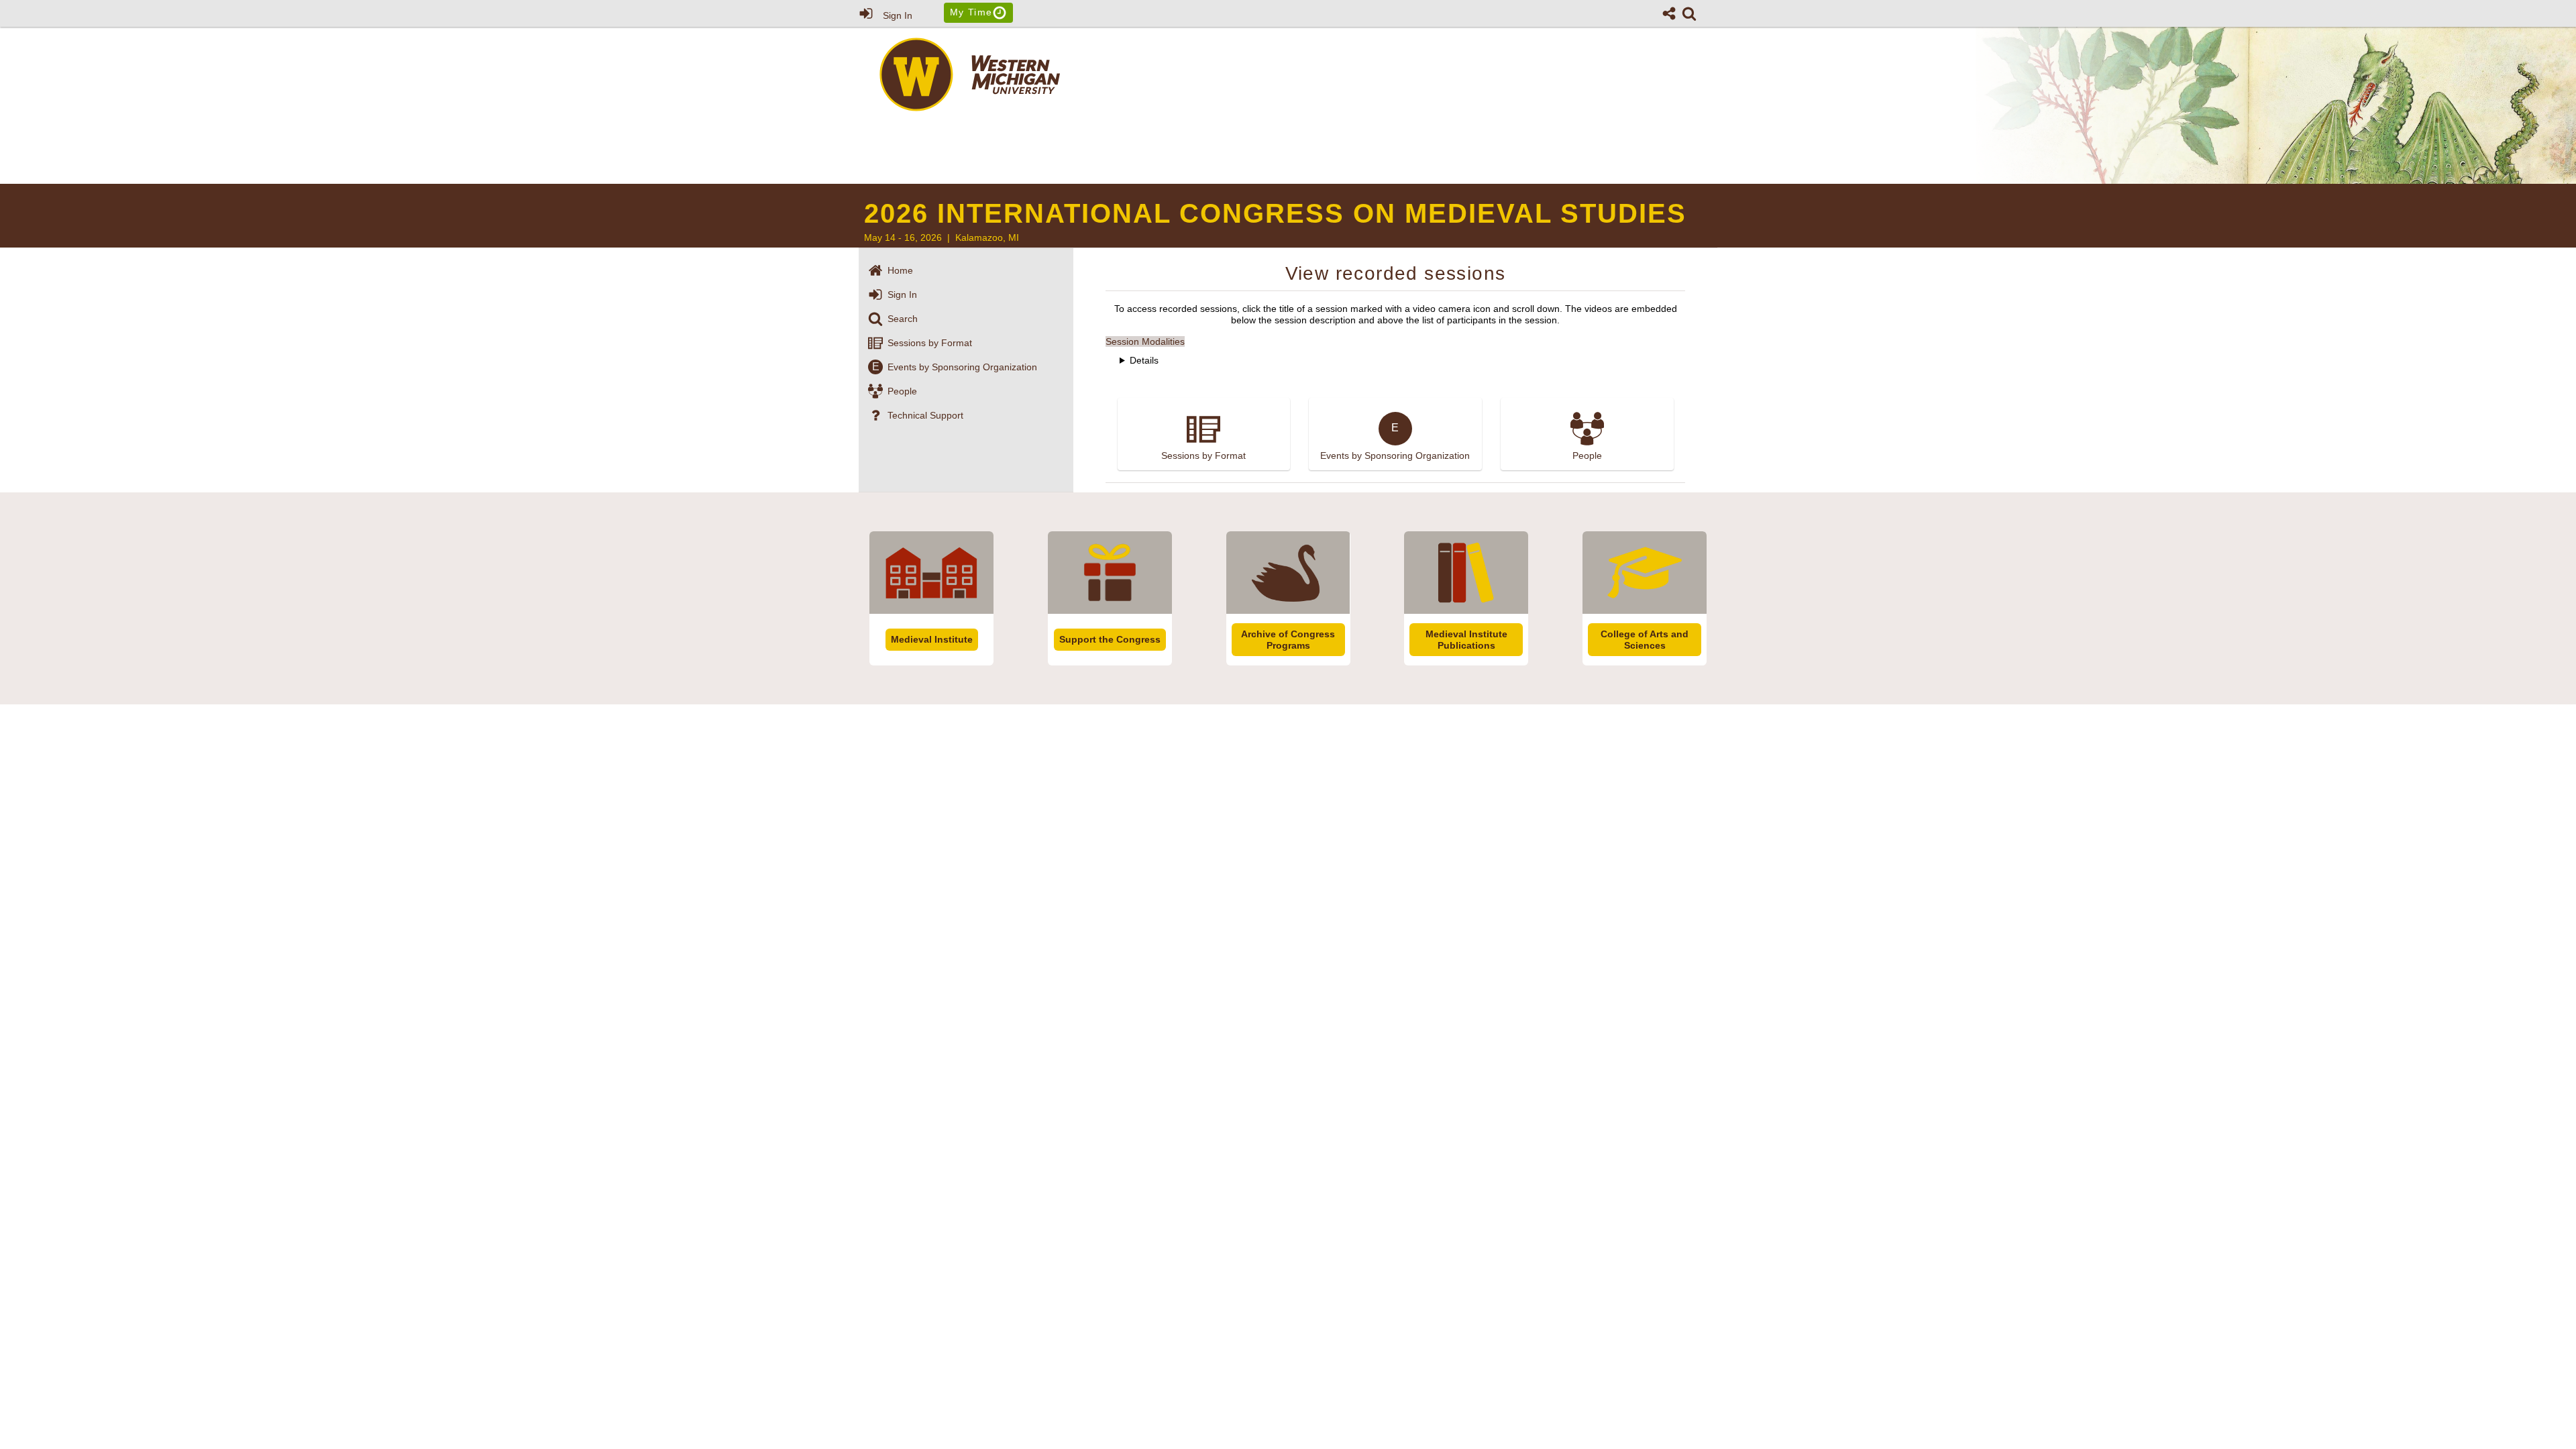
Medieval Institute (932, 639)
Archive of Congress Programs (1288, 640)
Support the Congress (1110, 639)
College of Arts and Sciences (1645, 640)
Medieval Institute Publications (1466, 640)
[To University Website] (973, 108)
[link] (1689, 13)
